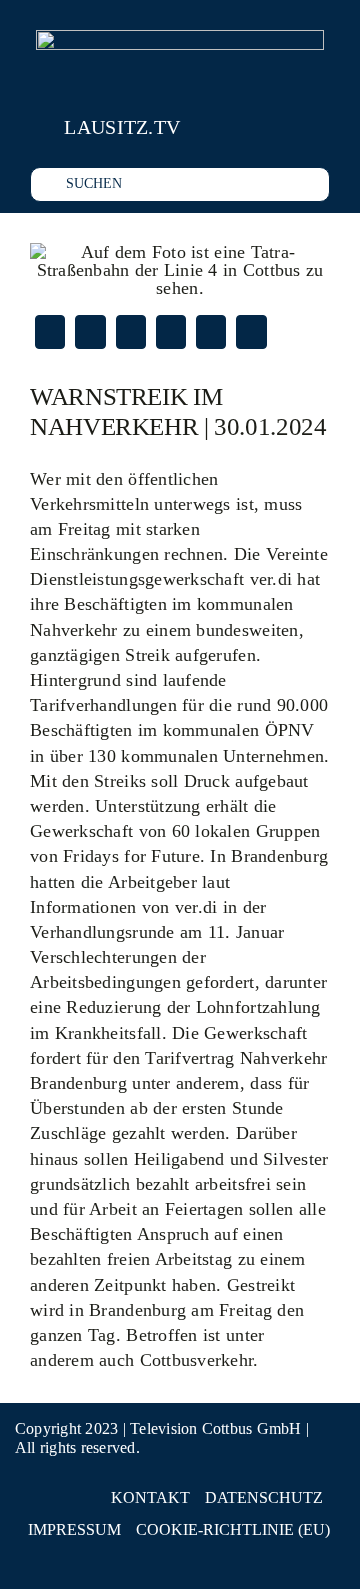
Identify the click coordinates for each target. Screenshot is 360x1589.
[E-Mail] (251, 332)
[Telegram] (211, 332)
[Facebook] (50, 332)
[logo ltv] (180, 39)
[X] (90, 332)
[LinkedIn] (131, 332)
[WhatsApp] (171, 332)
